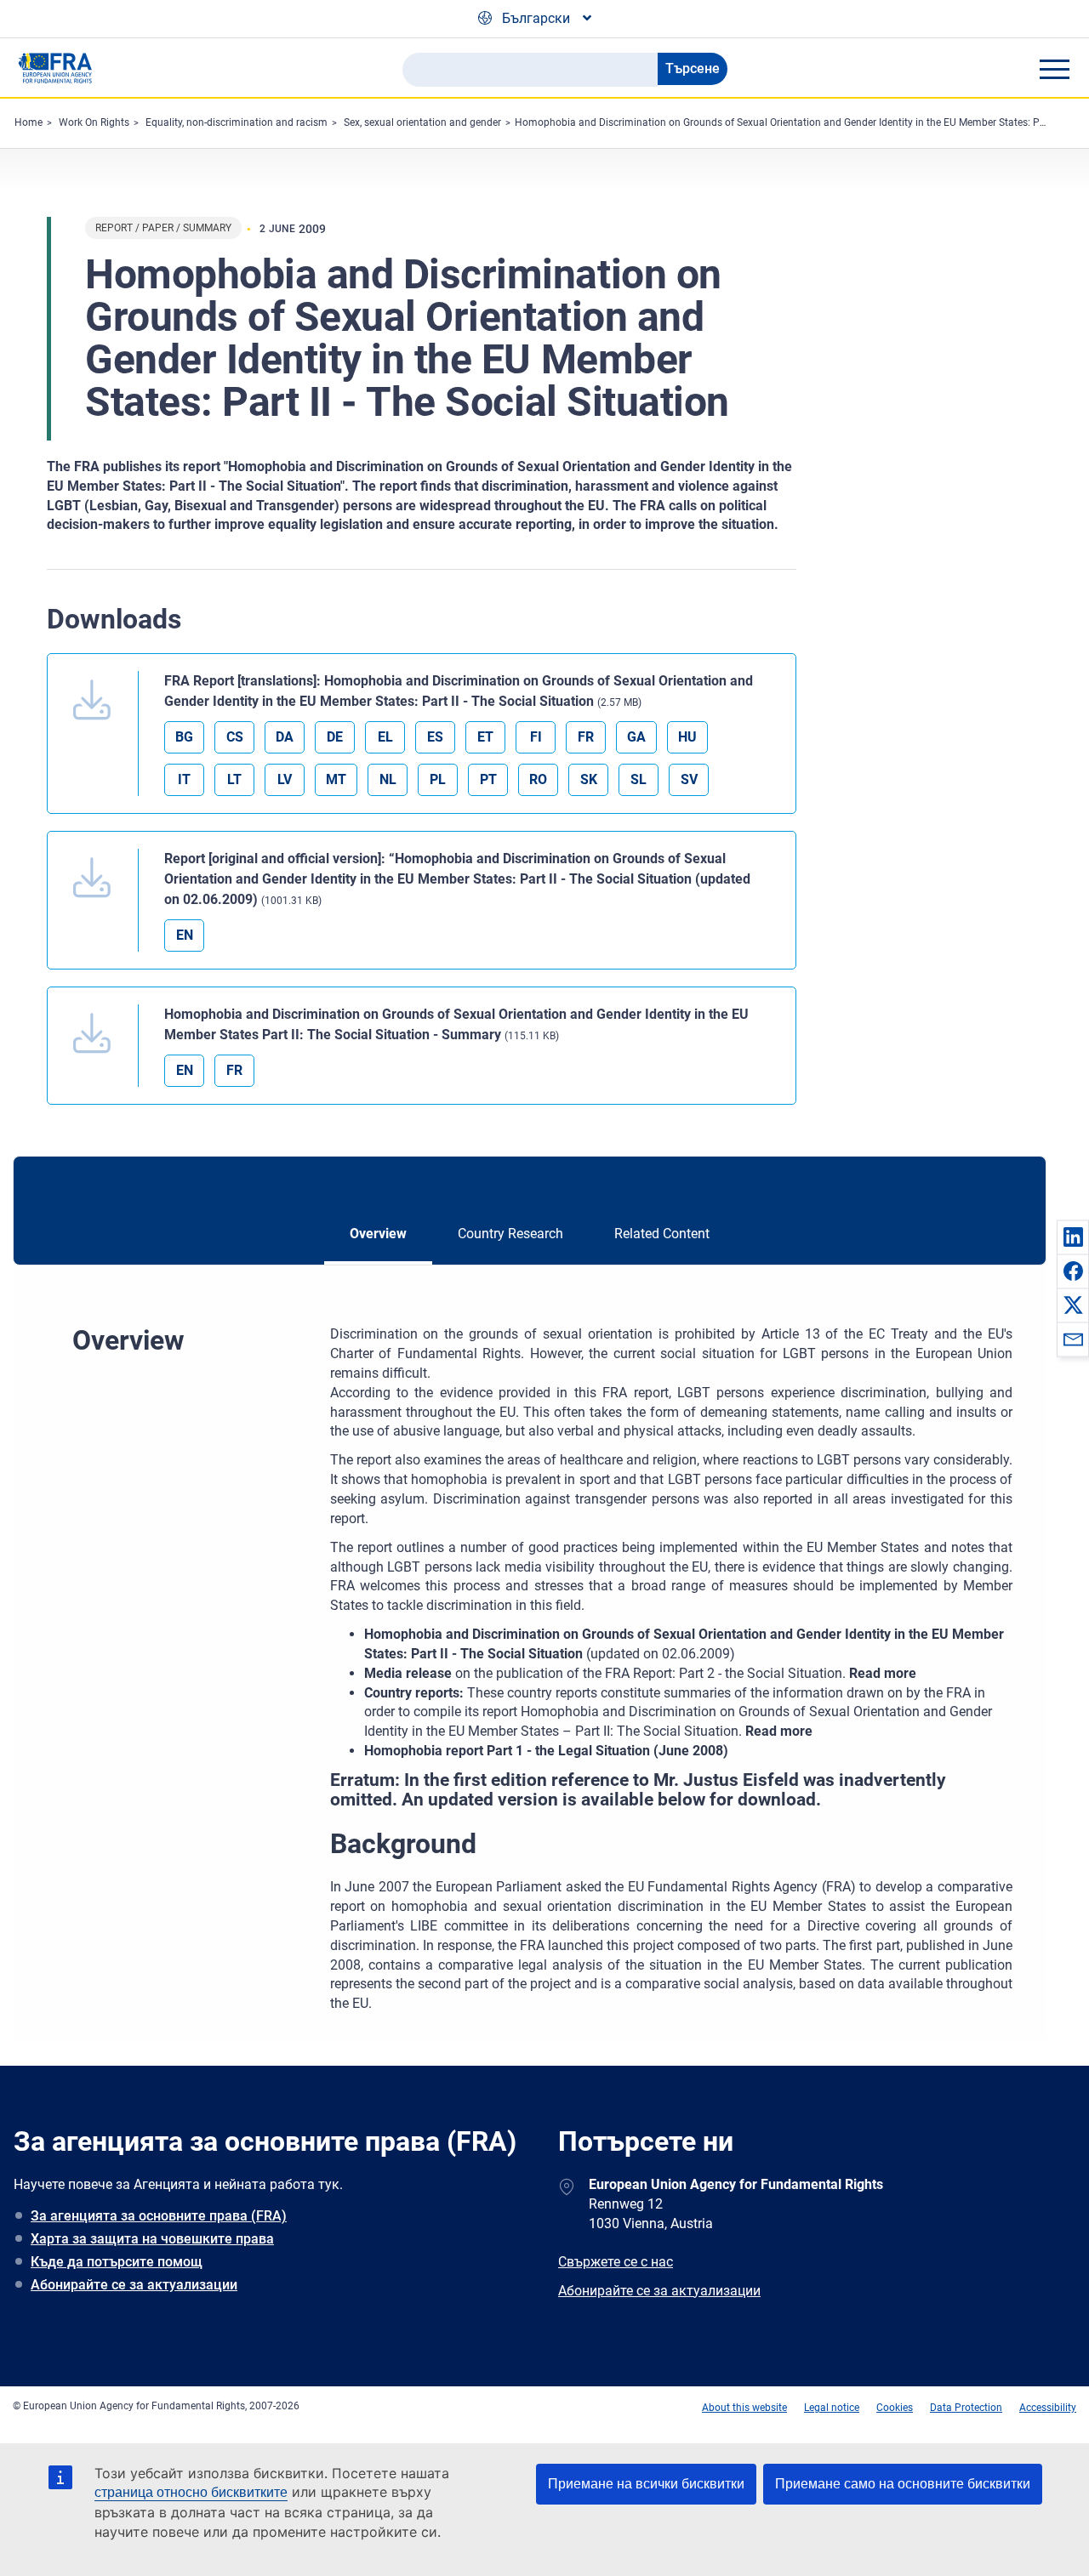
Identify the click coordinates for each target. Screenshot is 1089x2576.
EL (385, 737)
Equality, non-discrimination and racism (237, 122)
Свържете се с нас (616, 2262)
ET (485, 737)
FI (536, 737)
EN (185, 935)
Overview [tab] (378, 1234)
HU (687, 737)
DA (285, 737)
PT (488, 779)
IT (184, 779)
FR (586, 737)
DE (335, 737)
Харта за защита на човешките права (152, 2239)
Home (29, 122)
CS (235, 737)
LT (234, 779)
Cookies (895, 2408)
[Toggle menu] (1054, 69)
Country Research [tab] (510, 1234)
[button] (1073, 1237)
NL (388, 779)
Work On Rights (94, 122)
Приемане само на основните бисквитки (903, 2484)
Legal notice (832, 2408)
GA (636, 737)
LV (285, 779)
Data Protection (966, 2408)
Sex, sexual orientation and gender (422, 122)
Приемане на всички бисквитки (646, 2484)
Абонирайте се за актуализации (134, 2285)
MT (336, 779)
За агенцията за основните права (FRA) (159, 2216)
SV (689, 779)
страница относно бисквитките (191, 2492)
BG (184, 737)
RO (538, 779)
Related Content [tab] (662, 1234)
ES (435, 737)
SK (589, 779)
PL (438, 779)
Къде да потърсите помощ (117, 2262)
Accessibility (1048, 2408)
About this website (744, 2408)
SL (639, 779)
